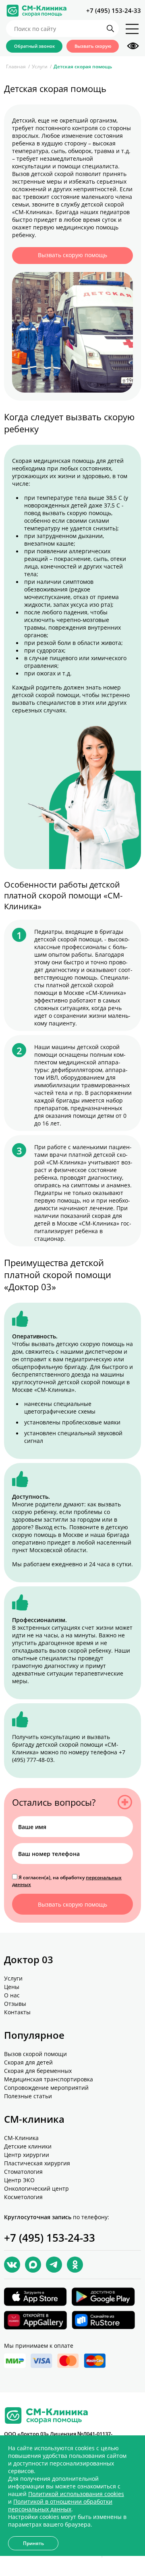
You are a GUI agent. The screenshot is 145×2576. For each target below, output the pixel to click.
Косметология (23, 2197)
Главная (16, 66)
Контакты (17, 2012)
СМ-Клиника (21, 2138)
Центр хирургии (27, 2155)
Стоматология (23, 2172)
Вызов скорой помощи (35, 2054)
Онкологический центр (36, 2188)
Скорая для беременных (38, 2071)
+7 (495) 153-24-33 (114, 10)
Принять (33, 2543)
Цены (12, 1987)
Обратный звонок (34, 46)
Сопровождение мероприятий (46, 2088)
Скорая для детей (28, 2062)
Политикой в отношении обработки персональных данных (60, 2505)
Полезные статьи (28, 2096)
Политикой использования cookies (76, 2494)
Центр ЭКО (19, 2180)
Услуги (40, 66)
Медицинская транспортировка (49, 2079)
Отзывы (15, 2004)
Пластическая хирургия (37, 2163)
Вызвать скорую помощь (72, 255)
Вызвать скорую (93, 46)
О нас (12, 1995)
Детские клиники (28, 2146)
